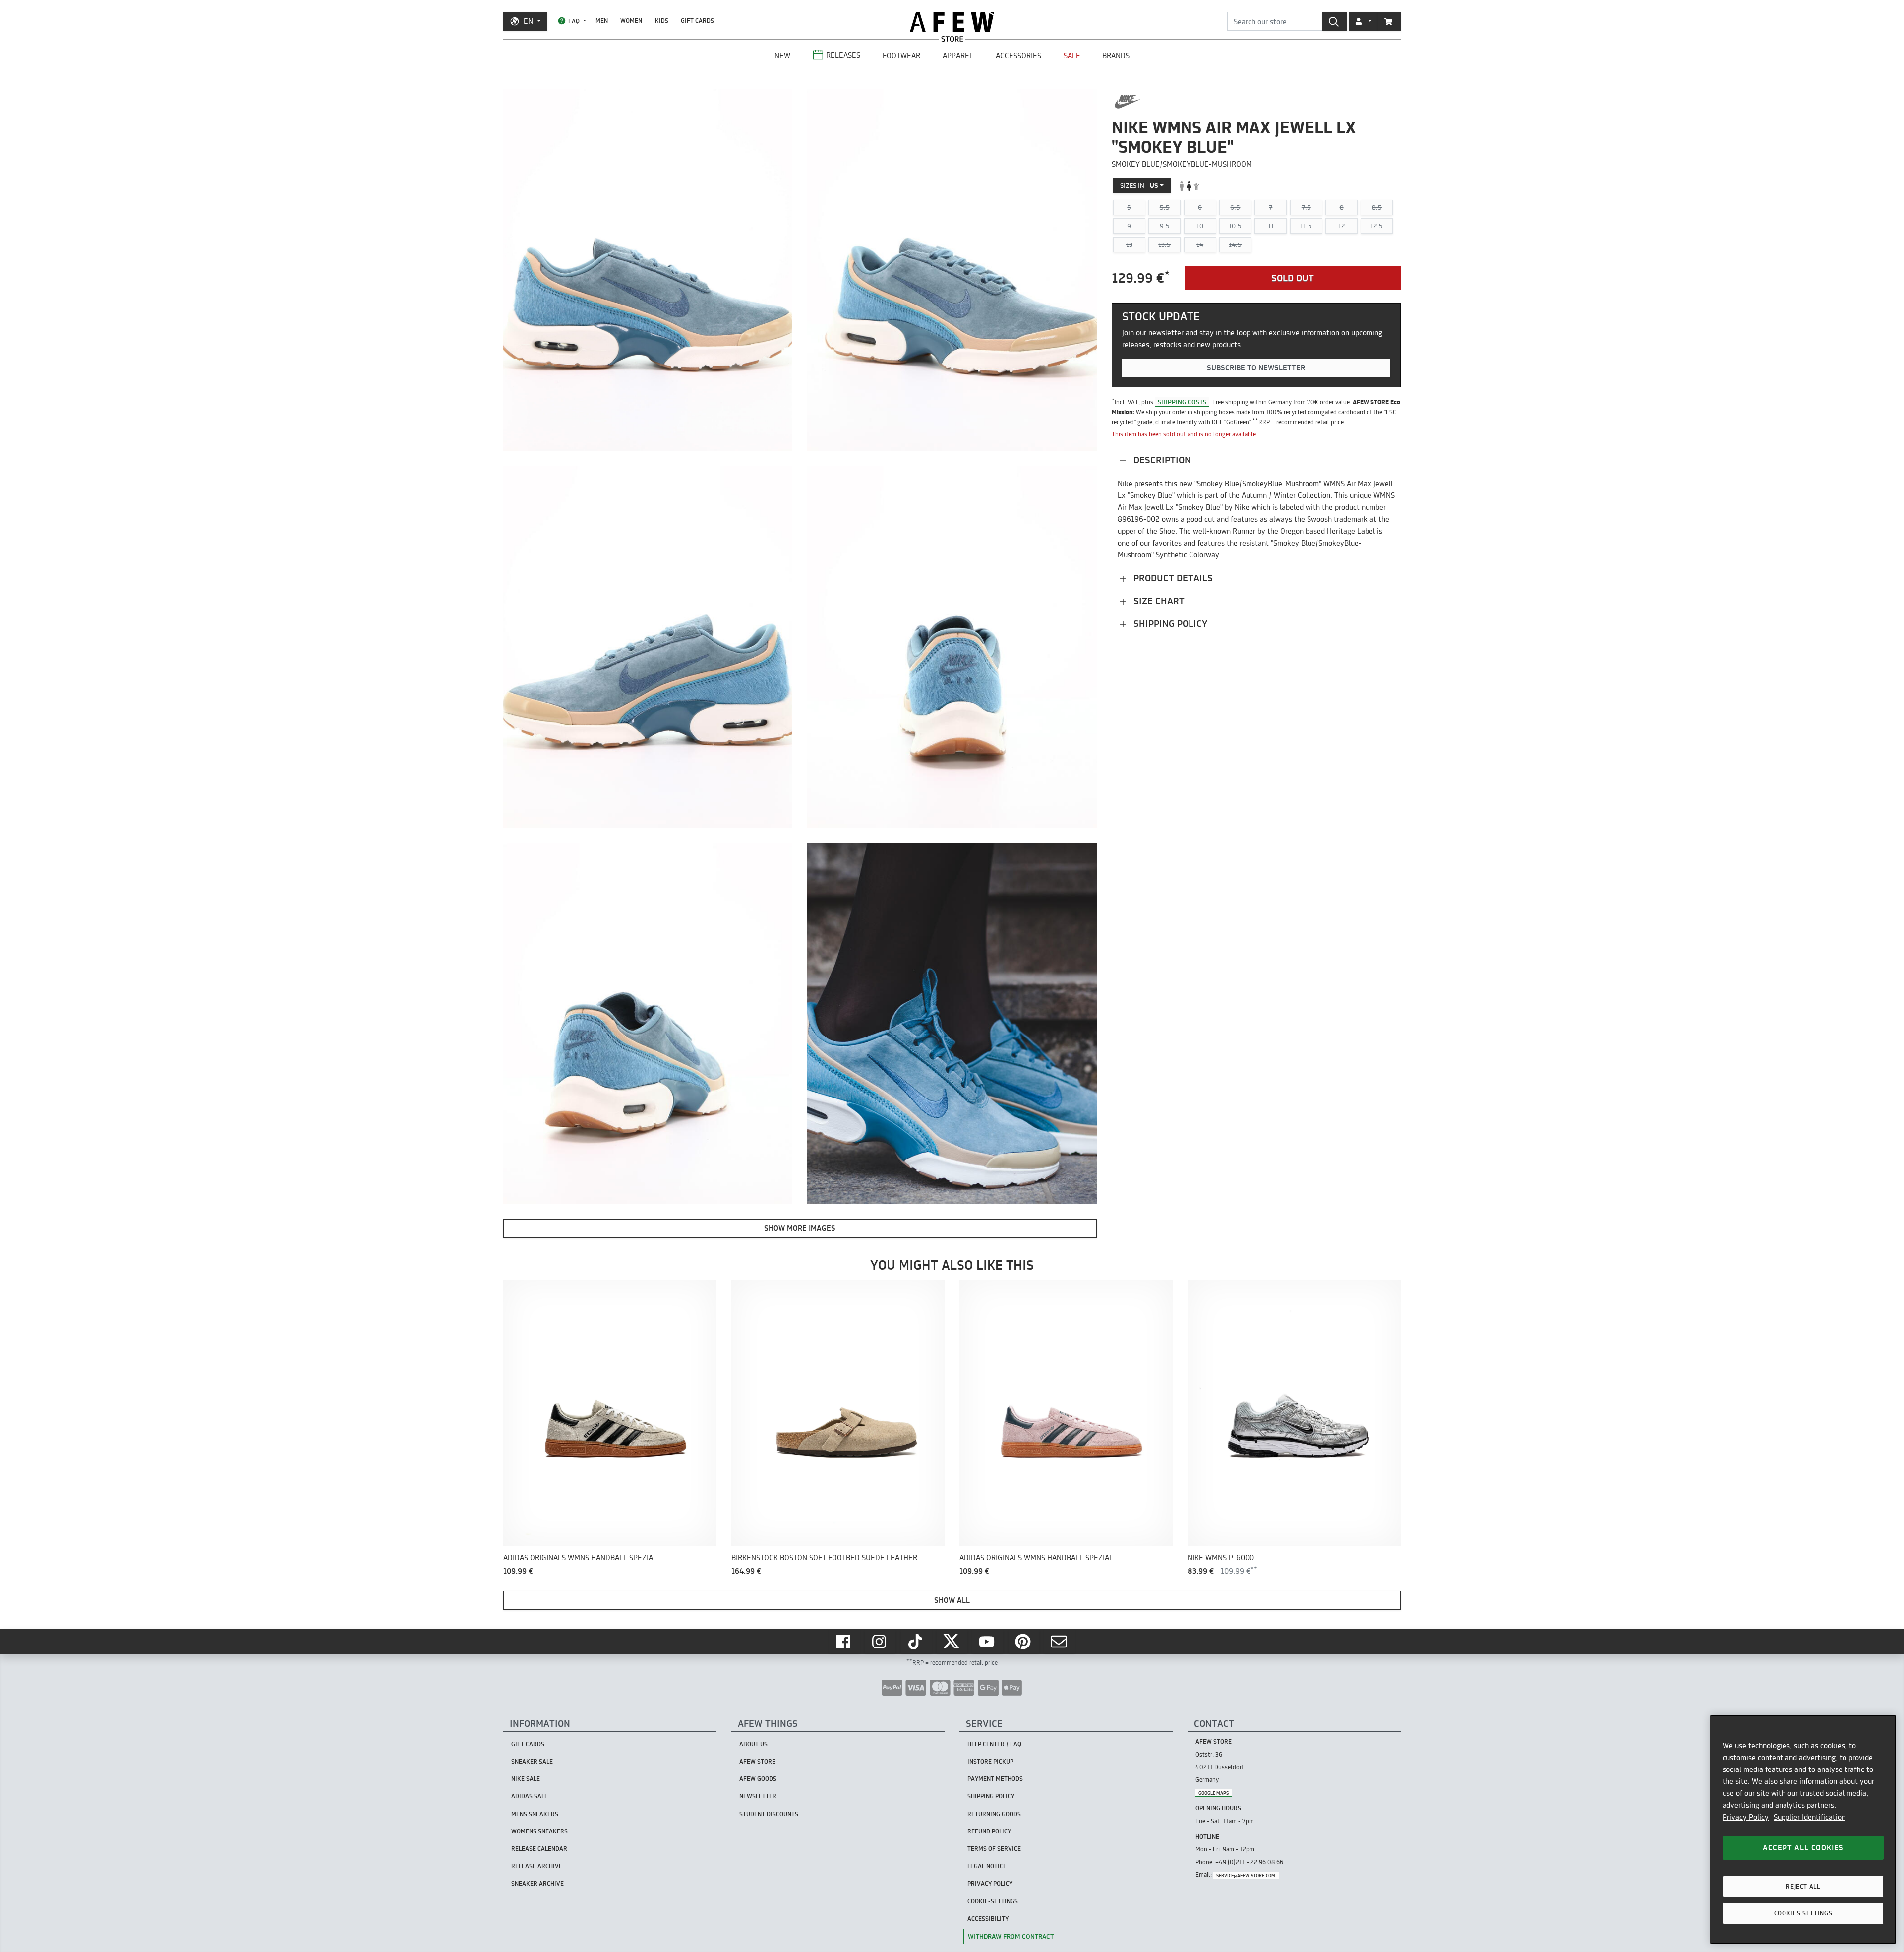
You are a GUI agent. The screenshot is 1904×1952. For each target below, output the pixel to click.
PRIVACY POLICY (990, 1883)
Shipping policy (1169, 623)
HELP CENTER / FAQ (994, 1744)
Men (602, 21)
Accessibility (988, 1919)
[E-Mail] (1060, 1642)
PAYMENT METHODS (995, 1779)
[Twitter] (952, 1642)
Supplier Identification (1810, 1817)
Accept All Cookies (1803, 1848)
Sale (1072, 55)
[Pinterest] (1024, 1642)
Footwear (901, 55)
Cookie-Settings (993, 1901)
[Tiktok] (916, 1642)
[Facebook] (844, 1642)
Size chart (1158, 600)
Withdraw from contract (1011, 1936)
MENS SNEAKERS (535, 1814)
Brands (1116, 55)
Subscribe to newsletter (1256, 368)
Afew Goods (758, 1779)
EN (528, 21)
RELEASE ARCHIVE (537, 1866)
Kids (662, 21)
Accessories (1018, 55)
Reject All (1803, 1886)
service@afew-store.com (1246, 1875)
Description (1161, 459)
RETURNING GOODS (994, 1814)
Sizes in (1139, 185)
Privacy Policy (1746, 1817)
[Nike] (1128, 102)
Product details (1172, 578)
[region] (1803, 1830)
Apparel (958, 55)
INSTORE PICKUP (990, 1761)
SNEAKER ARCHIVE (537, 1883)
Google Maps (1214, 1793)
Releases (843, 55)
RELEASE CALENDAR (539, 1849)
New (782, 55)
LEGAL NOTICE (987, 1866)
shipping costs (1182, 402)
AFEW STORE (952, 22)
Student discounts (769, 1814)
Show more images (800, 1228)
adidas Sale (530, 1796)
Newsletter (758, 1796)
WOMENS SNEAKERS (539, 1831)
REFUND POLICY (989, 1831)
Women (631, 21)
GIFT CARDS (697, 21)
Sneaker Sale (532, 1761)
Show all (952, 1600)
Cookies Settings (1803, 1913)
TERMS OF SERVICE (994, 1849)
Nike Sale (526, 1779)
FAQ (574, 21)
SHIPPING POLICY (991, 1796)
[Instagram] (880, 1642)
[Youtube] (988, 1642)
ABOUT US (753, 1744)
